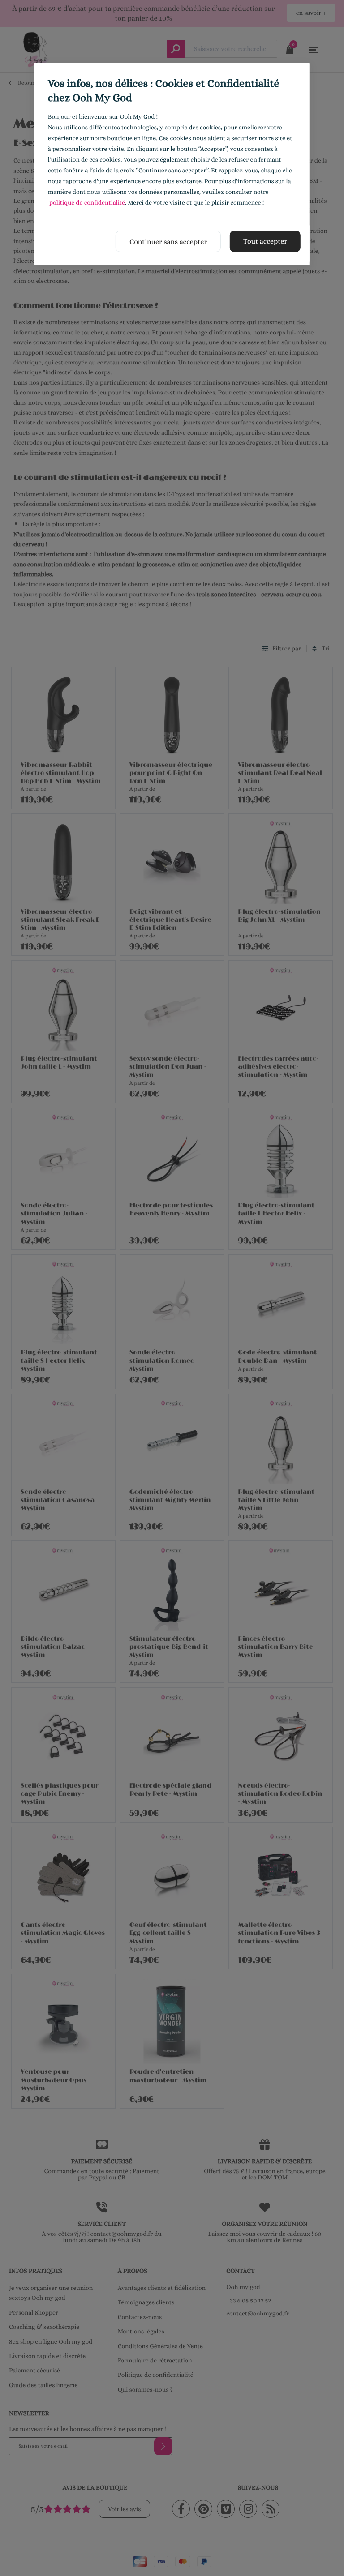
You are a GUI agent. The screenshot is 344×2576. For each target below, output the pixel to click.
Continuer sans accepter (168, 242)
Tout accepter (265, 241)
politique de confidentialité (87, 203)
